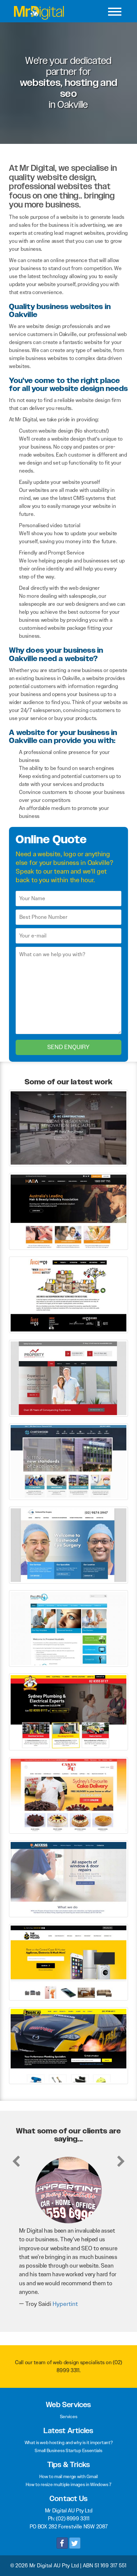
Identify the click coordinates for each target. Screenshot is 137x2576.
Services (69, 2416)
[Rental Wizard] (68, 1962)
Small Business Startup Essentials (68, 2450)
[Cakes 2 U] (68, 1795)
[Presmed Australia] (68, 1628)
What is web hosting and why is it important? (69, 2442)
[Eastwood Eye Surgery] (68, 1545)
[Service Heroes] (68, 1712)
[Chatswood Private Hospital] (68, 1461)
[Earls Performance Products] (68, 2045)
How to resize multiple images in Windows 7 (68, 2484)
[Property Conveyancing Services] (68, 1378)
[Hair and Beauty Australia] (68, 1211)
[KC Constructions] (68, 1127)
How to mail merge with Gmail (68, 2476)
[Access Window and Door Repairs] (68, 1878)
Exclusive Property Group (75, 2295)
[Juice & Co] (68, 1294)
